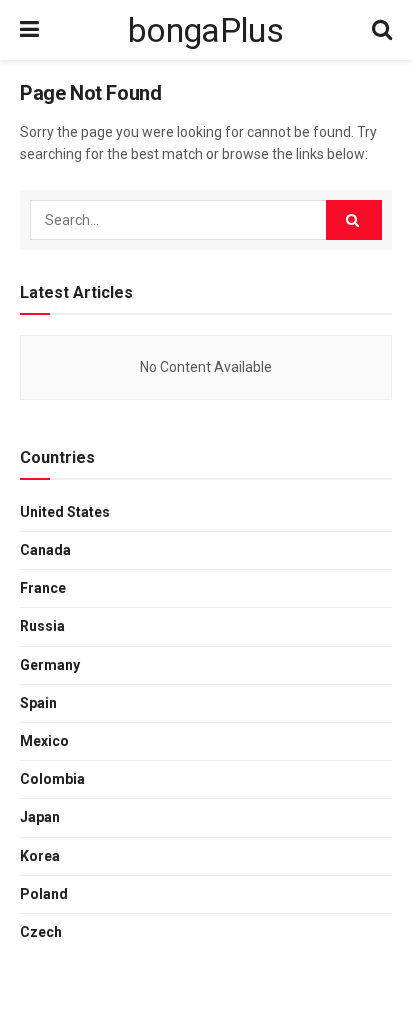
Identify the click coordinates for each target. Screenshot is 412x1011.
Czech (41, 932)
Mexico (44, 741)
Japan (40, 817)
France (43, 588)
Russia (42, 626)
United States (65, 512)
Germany (50, 665)
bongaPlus (205, 30)
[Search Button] (382, 30)
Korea (40, 856)
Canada (45, 550)
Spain (38, 703)
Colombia (52, 779)
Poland (44, 894)
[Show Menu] (29, 30)
